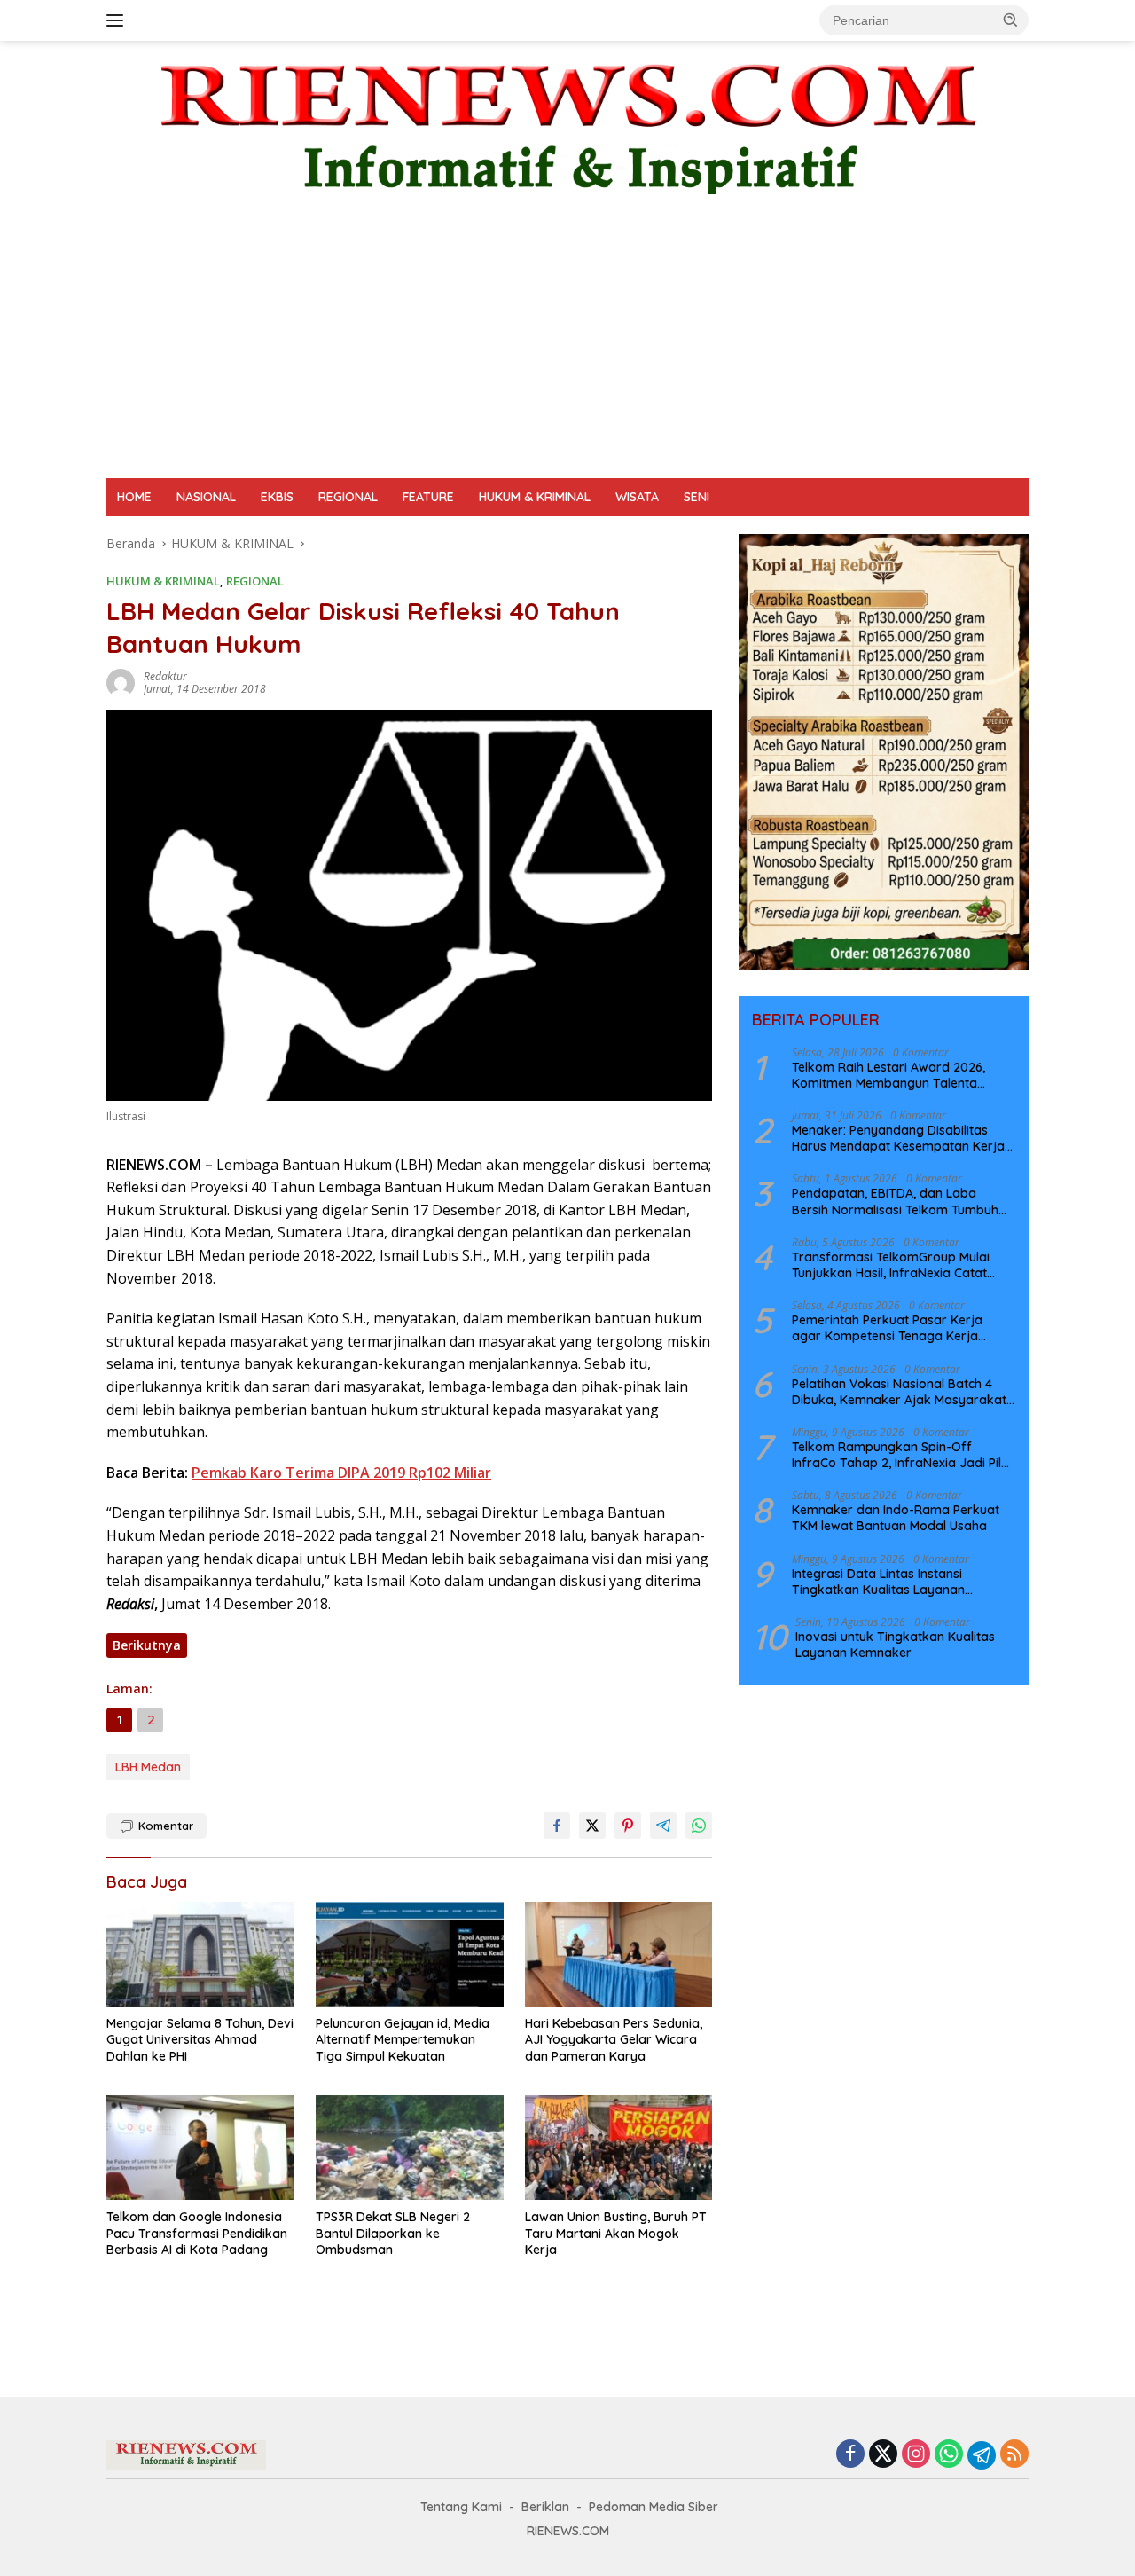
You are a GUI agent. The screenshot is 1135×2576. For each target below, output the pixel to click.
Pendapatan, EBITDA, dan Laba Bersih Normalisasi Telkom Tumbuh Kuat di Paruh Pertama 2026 (895, 1201)
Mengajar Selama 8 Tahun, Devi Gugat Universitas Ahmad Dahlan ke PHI (200, 2039)
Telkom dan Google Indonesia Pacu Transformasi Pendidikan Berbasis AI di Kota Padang (197, 2233)
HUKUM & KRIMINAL (535, 497)
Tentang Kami (461, 2507)
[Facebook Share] (557, 1826)
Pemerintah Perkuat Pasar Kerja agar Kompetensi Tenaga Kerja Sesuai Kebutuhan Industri (887, 1328)
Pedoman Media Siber (654, 2507)
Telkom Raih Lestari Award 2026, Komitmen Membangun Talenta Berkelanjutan (888, 1074)
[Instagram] (916, 2455)
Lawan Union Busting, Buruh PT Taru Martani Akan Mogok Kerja (616, 2233)
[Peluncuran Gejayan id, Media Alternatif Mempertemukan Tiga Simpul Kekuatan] (410, 1955)
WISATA (637, 497)
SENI (697, 497)
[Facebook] (850, 2455)
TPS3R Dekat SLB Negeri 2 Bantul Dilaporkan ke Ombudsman (393, 2233)
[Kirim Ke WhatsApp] (699, 1826)
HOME (134, 497)
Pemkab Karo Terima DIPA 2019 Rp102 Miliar (341, 1473)
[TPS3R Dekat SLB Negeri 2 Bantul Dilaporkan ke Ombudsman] (410, 2148)
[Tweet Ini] (592, 1826)
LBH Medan (148, 1767)
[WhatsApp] (949, 2455)
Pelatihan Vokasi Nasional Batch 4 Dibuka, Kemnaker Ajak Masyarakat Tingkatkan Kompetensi (899, 1391)
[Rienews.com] (567, 125)
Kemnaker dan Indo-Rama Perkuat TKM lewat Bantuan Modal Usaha (896, 1518)
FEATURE (428, 497)
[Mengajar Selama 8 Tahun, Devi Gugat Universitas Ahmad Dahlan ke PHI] (200, 1955)
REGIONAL (348, 497)
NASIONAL (206, 497)
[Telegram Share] (663, 1826)
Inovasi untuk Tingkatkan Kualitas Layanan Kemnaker (895, 1644)
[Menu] (118, 20)
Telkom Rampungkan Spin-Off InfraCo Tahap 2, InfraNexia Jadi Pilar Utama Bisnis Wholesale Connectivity (903, 1454)
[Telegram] (982, 2455)
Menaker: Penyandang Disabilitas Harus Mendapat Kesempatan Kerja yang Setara (898, 1137)
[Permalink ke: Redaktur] (121, 682)
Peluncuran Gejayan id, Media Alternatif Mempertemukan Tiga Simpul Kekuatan (403, 2039)
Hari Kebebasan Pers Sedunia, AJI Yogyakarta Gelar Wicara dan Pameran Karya (614, 2039)
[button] (1011, 20)
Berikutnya (147, 1645)
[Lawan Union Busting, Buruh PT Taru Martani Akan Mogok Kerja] (619, 2148)
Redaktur (165, 676)
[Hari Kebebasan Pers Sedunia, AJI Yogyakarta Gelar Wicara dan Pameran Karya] (619, 1955)
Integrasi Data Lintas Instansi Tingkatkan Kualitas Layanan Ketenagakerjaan (878, 1581)
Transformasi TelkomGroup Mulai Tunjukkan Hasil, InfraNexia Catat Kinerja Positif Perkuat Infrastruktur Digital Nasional (897, 1264)
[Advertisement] (567, 345)
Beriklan (545, 2507)
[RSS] (1014, 2455)
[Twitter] (883, 2455)
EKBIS (277, 497)
